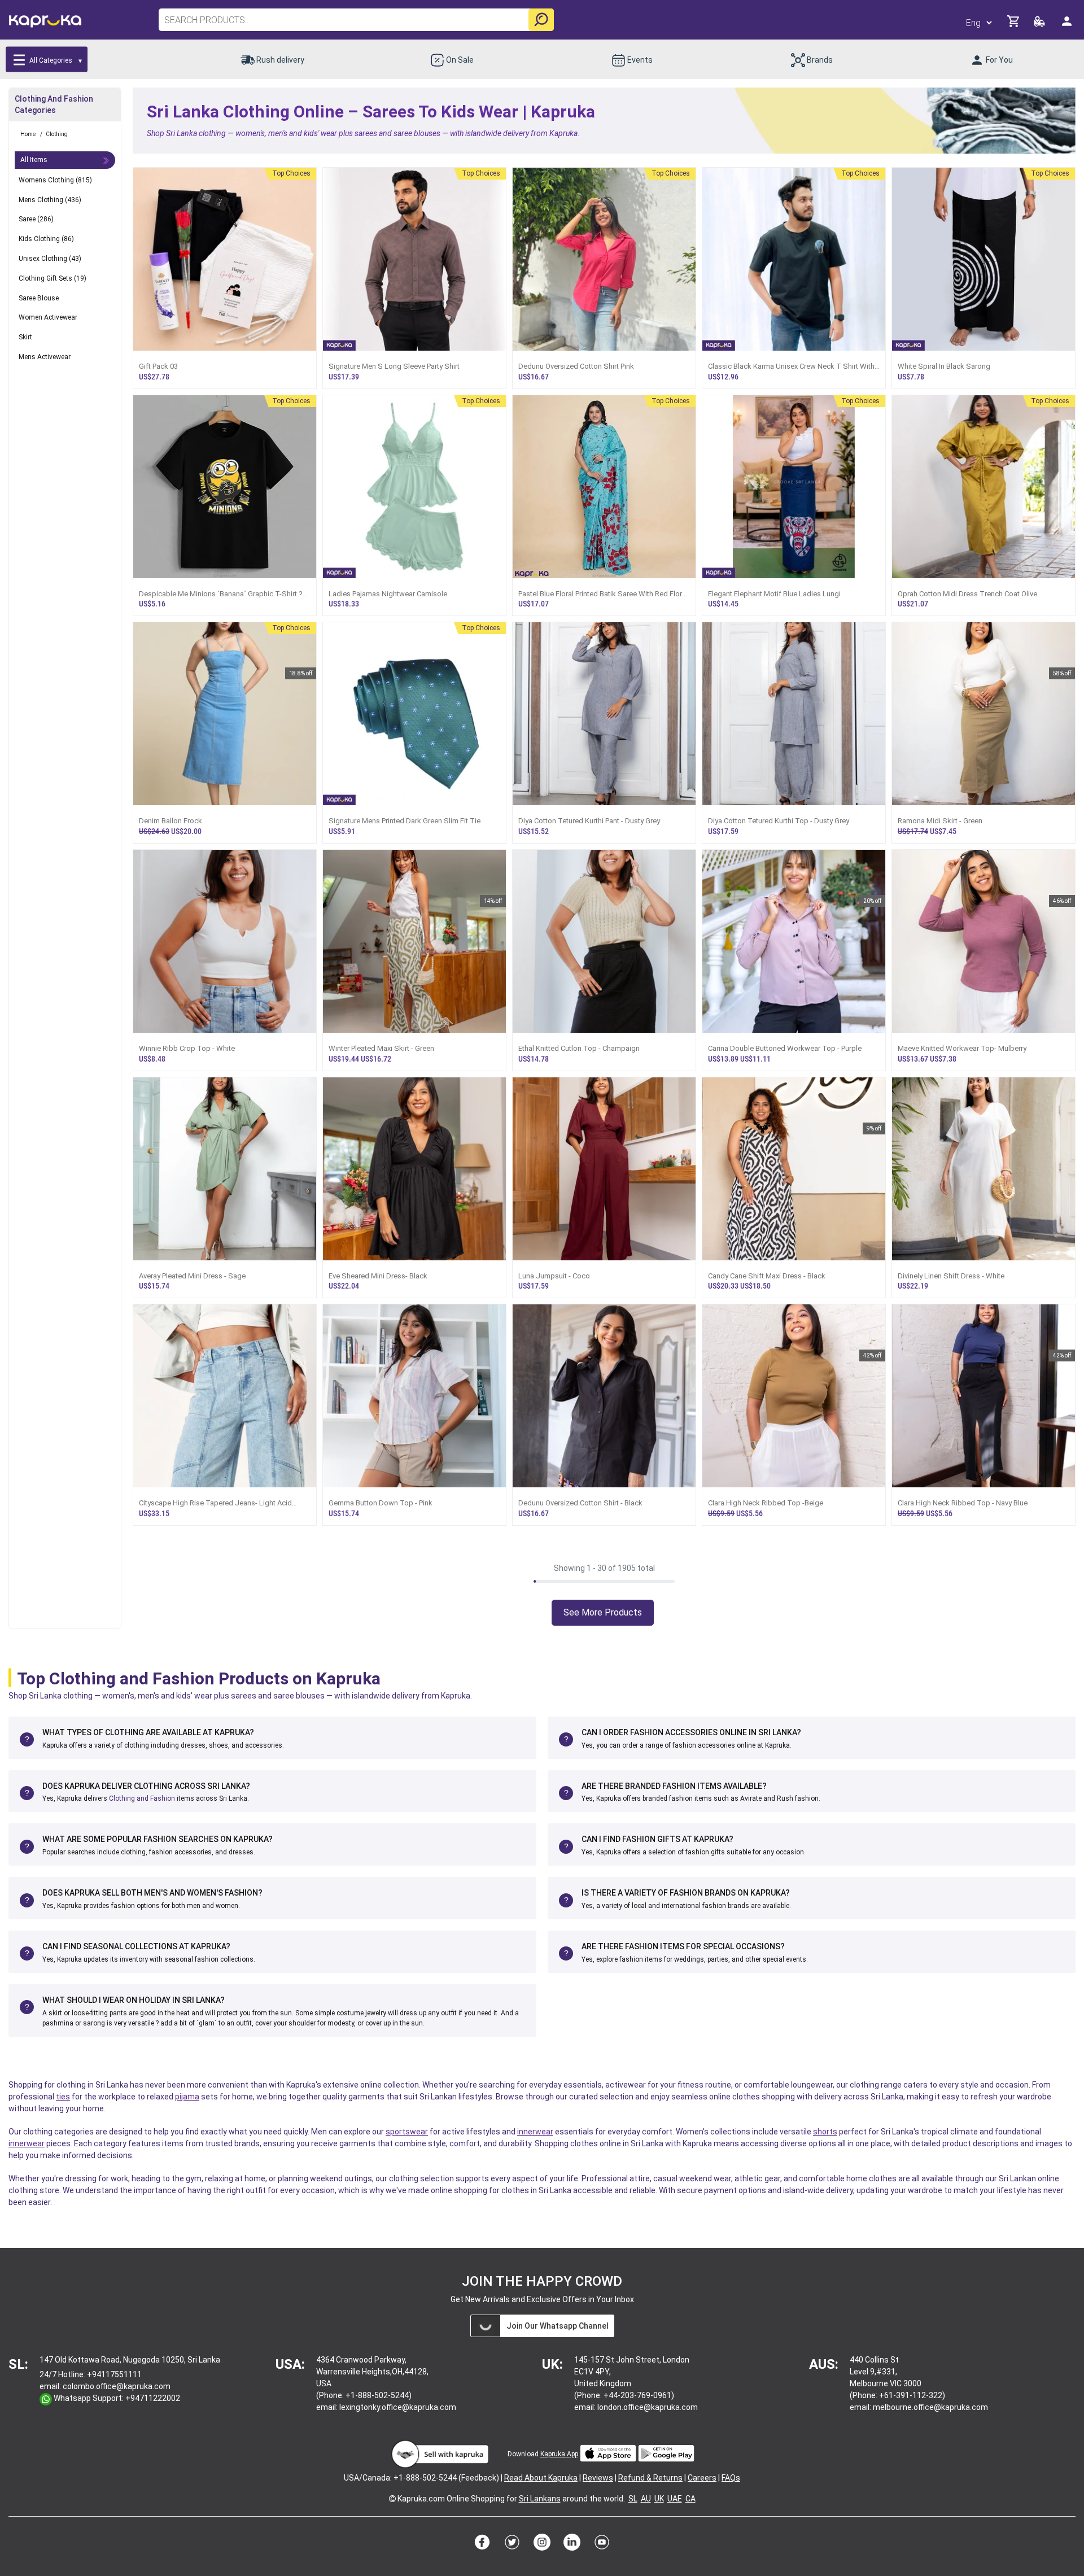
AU (646, 2499)
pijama (187, 2097)
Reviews (598, 2478)
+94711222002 (153, 2398)
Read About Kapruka (541, 2478)
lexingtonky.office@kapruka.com (398, 2407)
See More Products (603, 1612)
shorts (825, 2132)
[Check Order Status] (1040, 25)
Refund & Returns (650, 2478)
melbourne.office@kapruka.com (930, 2407)
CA (690, 2499)
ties (63, 2097)
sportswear (407, 2132)
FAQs (731, 2478)
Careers (702, 2478)
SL (633, 2499)
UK (659, 2499)
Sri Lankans (540, 2499)
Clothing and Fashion (142, 1798)
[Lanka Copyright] (392, 2499)
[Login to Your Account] (1068, 26)
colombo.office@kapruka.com (117, 2386)
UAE (675, 2499)
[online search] (541, 20)
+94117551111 (114, 2374)
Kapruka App (559, 2454)
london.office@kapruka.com (648, 2407)
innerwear (535, 2132)
